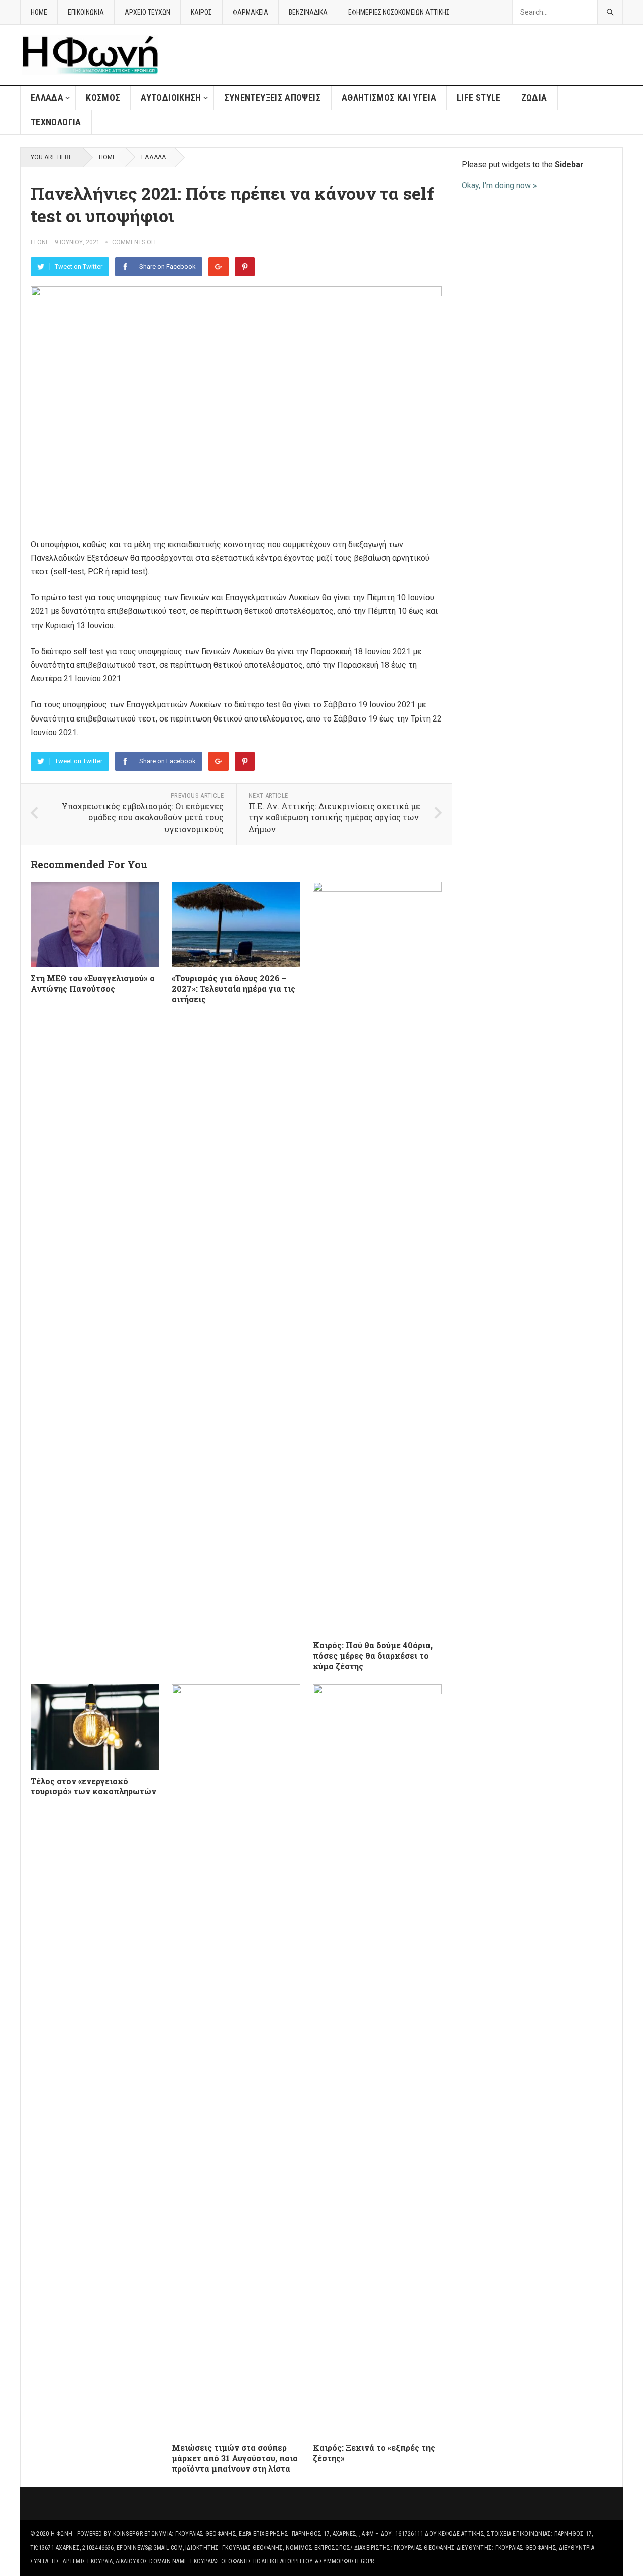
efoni (39, 242)
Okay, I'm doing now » (499, 186)
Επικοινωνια (86, 12)
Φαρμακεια (250, 12)
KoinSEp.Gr (128, 2534)
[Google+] (219, 267)
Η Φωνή (62, 2534)
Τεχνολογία (56, 122)
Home (108, 157)
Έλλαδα (47, 98)
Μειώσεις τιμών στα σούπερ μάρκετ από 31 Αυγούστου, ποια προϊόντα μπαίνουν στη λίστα (235, 2458)
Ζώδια (534, 98)
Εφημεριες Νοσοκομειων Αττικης (399, 12)
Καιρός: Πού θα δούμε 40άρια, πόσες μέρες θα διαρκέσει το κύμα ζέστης (373, 1656)
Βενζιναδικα (308, 12)
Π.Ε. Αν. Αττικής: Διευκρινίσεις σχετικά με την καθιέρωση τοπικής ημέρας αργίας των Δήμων (335, 817)
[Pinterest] (245, 267)
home (39, 12)
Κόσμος (103, 98)
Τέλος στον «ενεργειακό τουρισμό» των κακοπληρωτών (93, 1786)
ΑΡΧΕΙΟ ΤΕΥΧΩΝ (147, 12)
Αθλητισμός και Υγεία (389, 98)
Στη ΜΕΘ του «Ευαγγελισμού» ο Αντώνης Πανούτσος (93, 983)
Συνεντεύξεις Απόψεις (273, 98)
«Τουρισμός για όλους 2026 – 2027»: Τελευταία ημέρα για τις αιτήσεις (234, 989)
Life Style (479, 98)
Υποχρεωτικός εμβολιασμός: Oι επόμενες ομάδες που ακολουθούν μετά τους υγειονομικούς (143, 817)
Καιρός (201, 12)
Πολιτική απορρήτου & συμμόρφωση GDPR (314, 2561)
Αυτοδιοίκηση (171, 98)
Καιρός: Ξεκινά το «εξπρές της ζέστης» (374, 2453)
